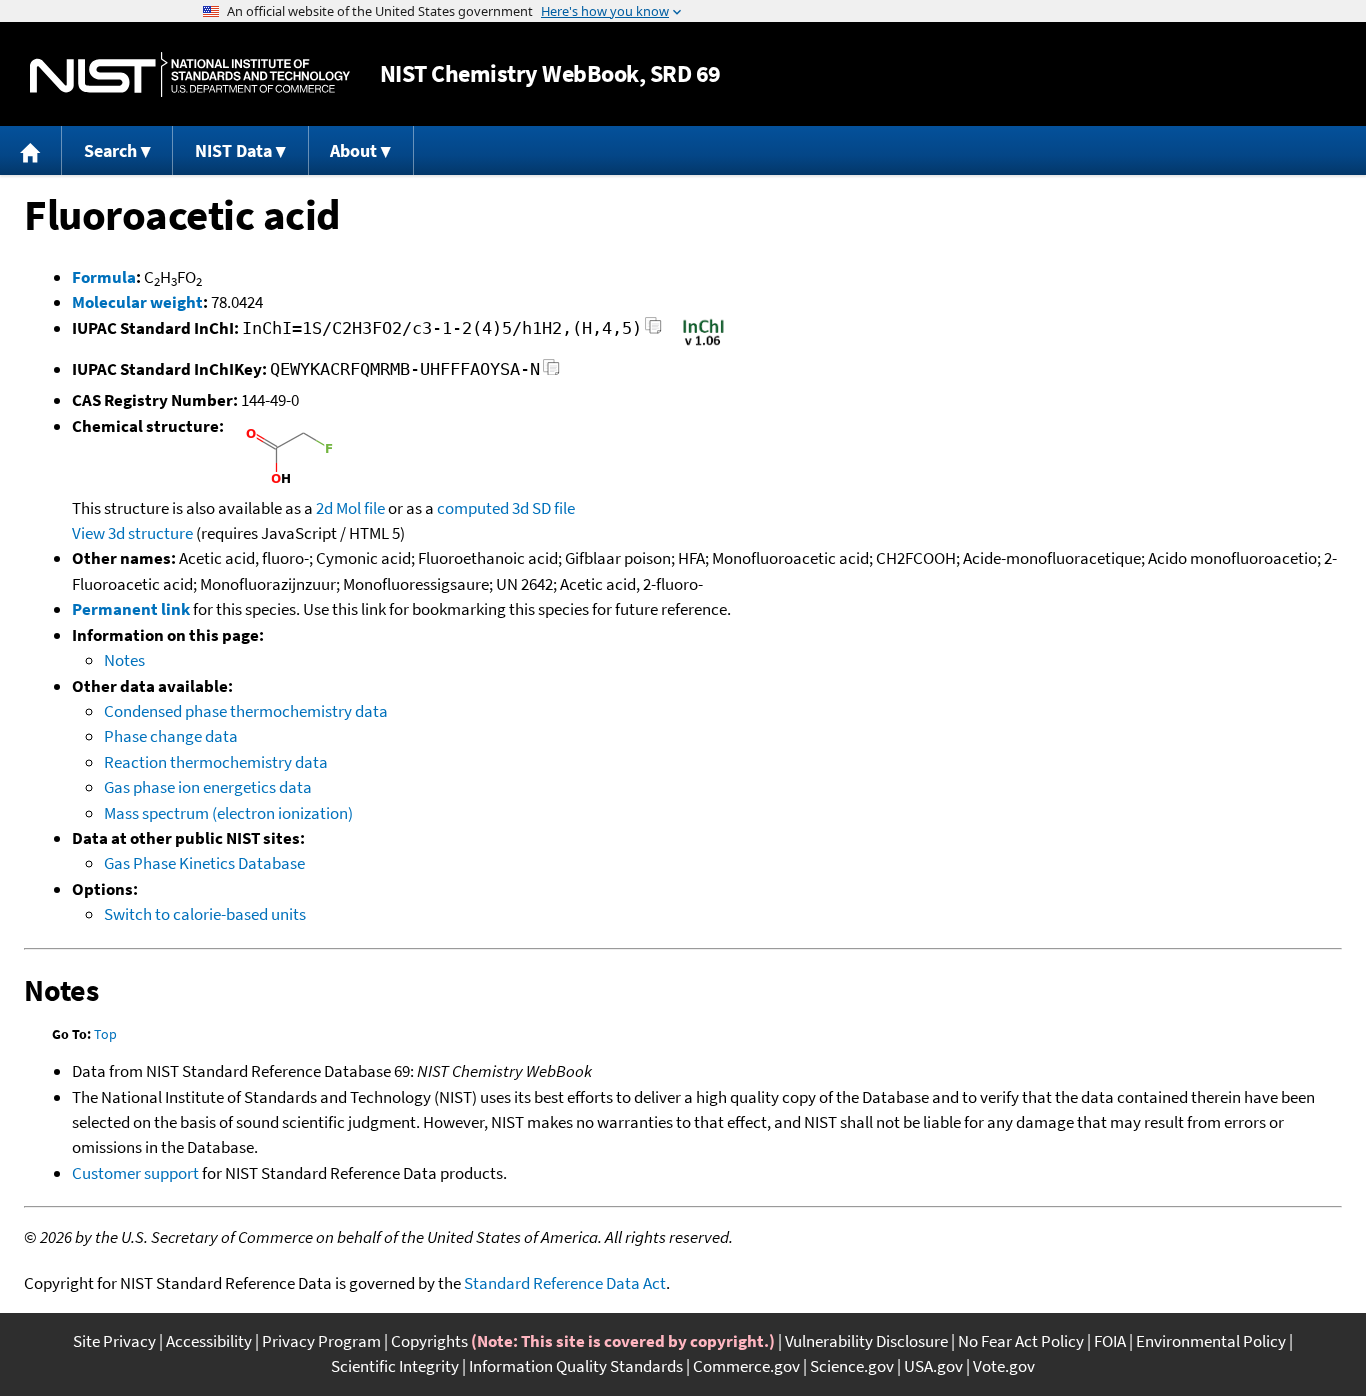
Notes (124, 660)
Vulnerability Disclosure (866, 1341)
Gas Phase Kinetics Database (204, 863)
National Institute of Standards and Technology (190, 74)
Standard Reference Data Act (565, 1283)
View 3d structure (132, 533)
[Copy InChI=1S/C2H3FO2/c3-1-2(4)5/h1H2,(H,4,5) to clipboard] (653, 331)
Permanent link (131, 609)
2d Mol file (350, 508)
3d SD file (543, 508)
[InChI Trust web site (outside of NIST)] (703, 344)
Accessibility (209, 1341)
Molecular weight (137, 302)
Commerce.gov (746, 1366)
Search (110, 150)
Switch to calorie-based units (205, 914)
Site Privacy (114, 1341)
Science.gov (852, 1366)
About (353, 150)
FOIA (1110, 1341)
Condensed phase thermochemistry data (246, 711)
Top (105, 1034)
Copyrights (429, 1341)
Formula (104, 277)
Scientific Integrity (395, 1366)
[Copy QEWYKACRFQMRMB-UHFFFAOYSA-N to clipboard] (551, 372)
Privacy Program (321, 1341)
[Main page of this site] (31, 150)
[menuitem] (31, 150)
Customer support (135, 1173)
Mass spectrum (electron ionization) (228, 813)
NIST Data (233, 150)
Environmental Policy (1211, 1341)
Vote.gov (1004, 1366)
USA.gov (933, 1366)
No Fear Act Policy (1021, 1341)
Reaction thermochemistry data (216, 762)
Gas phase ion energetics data (208, 787)
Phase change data (171, 736)
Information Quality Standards (576, 1366)
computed (473, 508)
